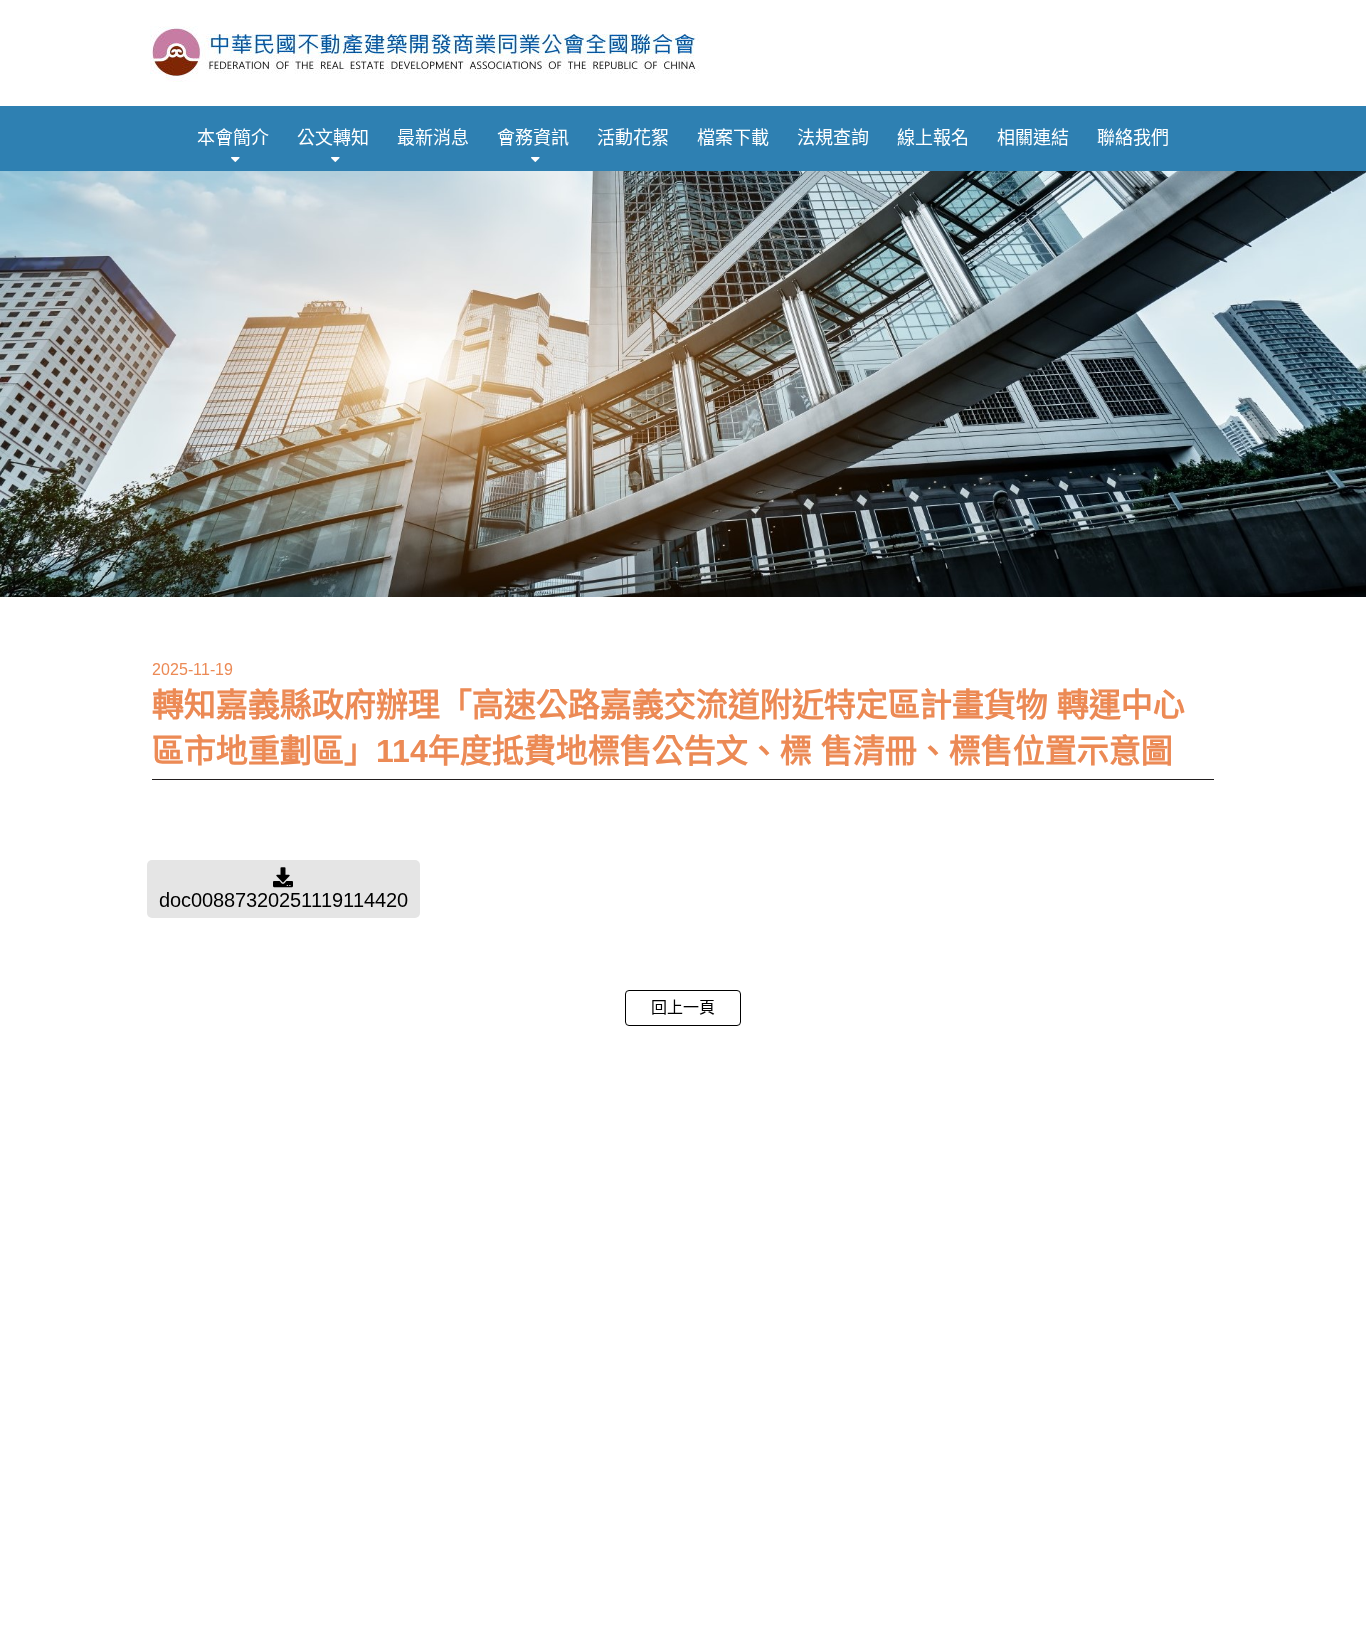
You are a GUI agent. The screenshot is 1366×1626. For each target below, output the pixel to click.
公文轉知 (333, 138)
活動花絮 (633, 138)
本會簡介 (233, 138)
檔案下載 (733, 138)
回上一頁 (683, 1007)
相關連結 (1033, 138)
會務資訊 (533, 138)
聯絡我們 (1133, 138)
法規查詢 (833, 138)
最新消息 (433, 138)
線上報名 (933, 138)
